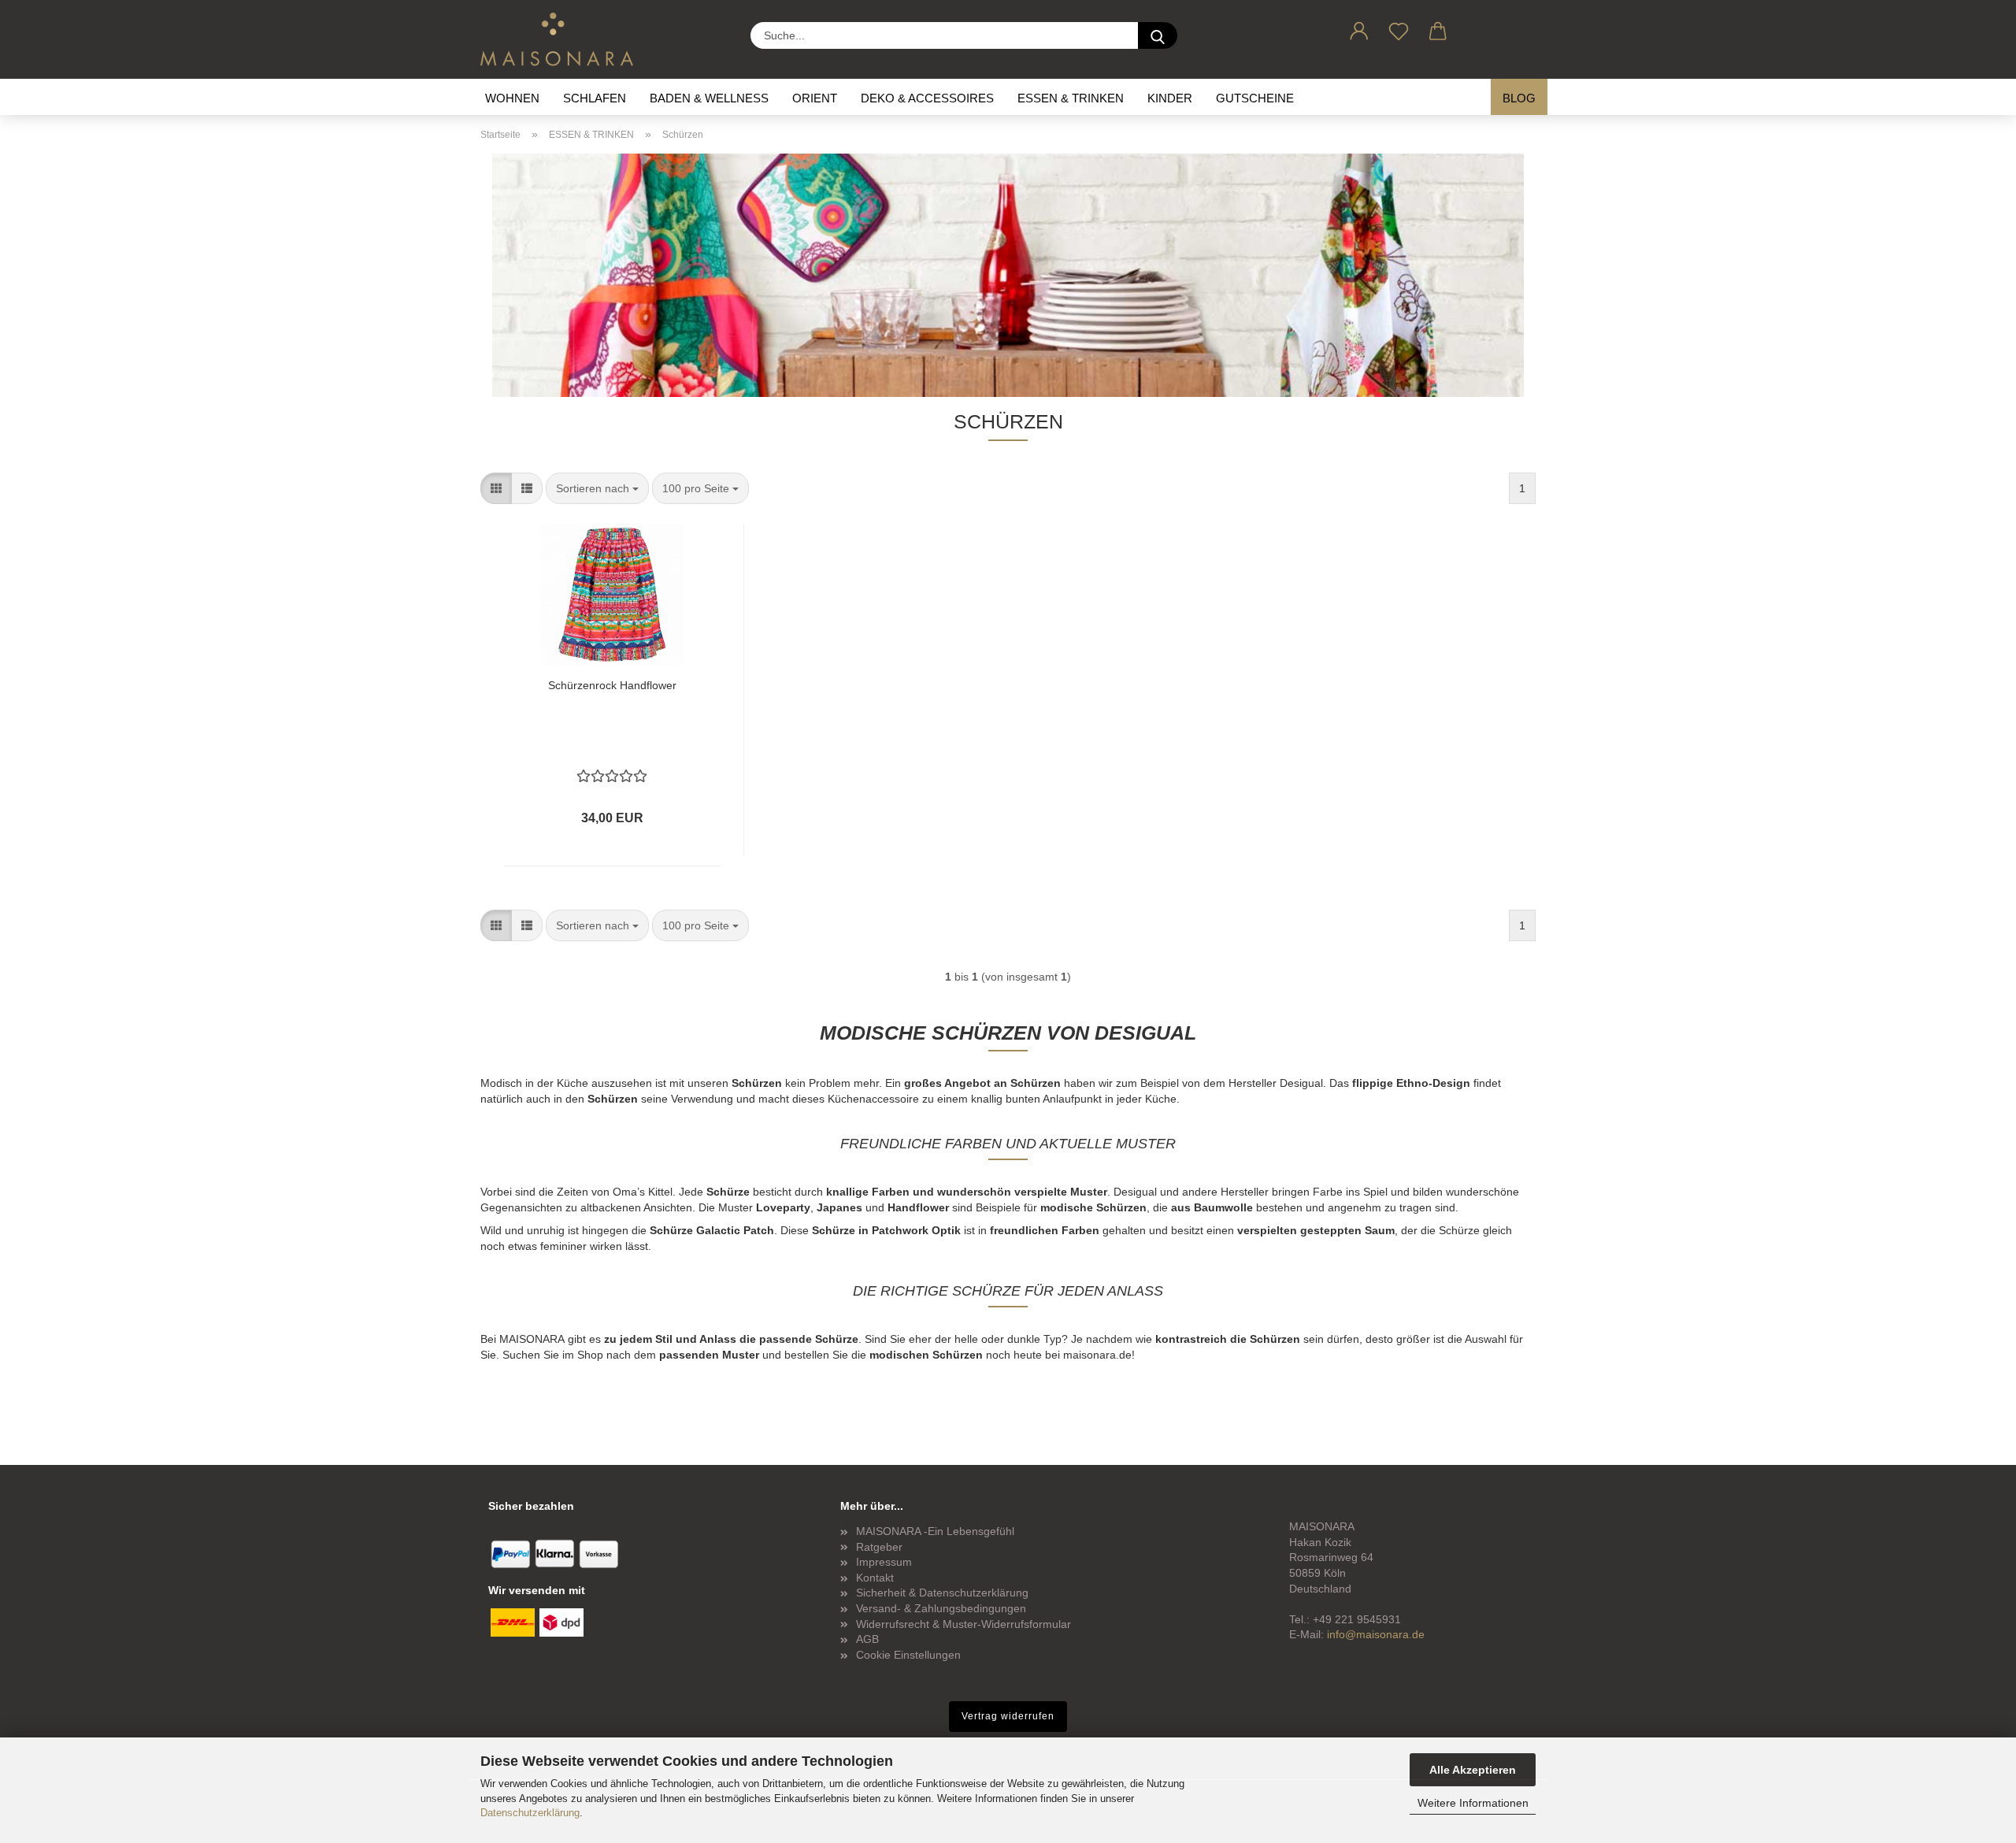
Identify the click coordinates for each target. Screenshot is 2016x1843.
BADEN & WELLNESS (709, 98)
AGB (867, 1639)
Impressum (884, 1562)
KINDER (1170, 98)
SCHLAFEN (595, 98)
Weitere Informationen (1473, 1803)
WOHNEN (512, 98)
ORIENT (815, 98)
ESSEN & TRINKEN (1071, 98)
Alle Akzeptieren (1473, 1770)
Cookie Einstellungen (908, 1655)
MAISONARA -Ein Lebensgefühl (935, 1531)
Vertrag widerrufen (1008, 1716)
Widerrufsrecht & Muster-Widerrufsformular (964, 1624)
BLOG (1519, 98)
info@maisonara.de (1376, 1634)
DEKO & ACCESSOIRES (927, 98)
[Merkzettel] (1399, 28)
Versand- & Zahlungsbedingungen (941, 1608)
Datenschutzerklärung (530, 1813)
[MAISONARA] (563, 39)
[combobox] (597, 488)
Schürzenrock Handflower (612, 685)
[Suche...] (1158, 35)
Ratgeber (879, 1547)
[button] (1359, 28)
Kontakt (875, 1578)
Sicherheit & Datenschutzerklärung (942, 1593)
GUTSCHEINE (1255, 98)
